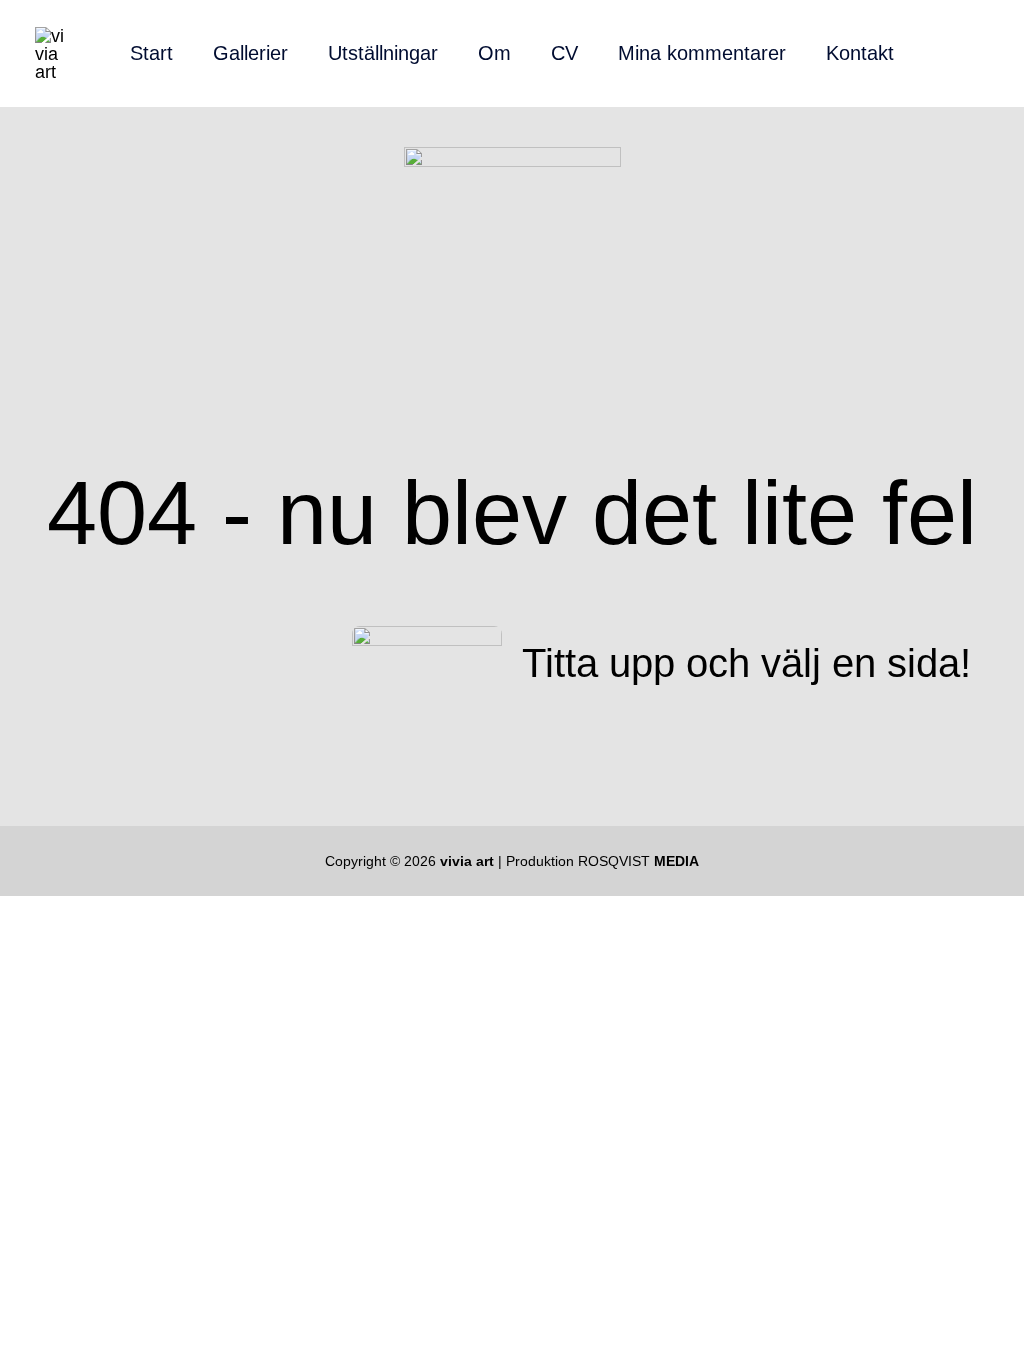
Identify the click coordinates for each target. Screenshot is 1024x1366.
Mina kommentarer (702, 53)
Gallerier (250, 53)
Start (151, 53)
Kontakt (860, 53)
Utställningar (383, 53)
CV (564, 53)
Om (494, 53)
